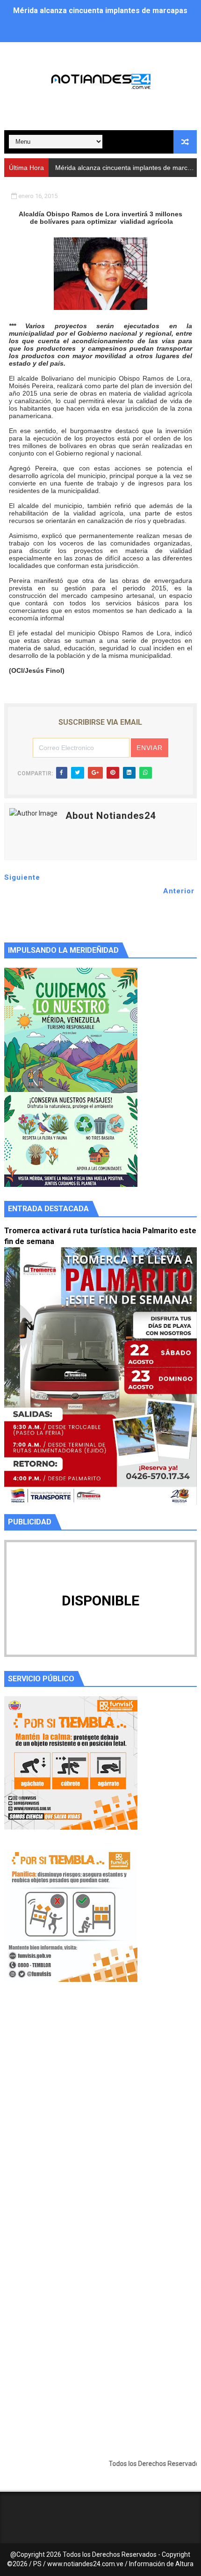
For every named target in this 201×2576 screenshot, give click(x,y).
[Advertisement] (100, 2120)
